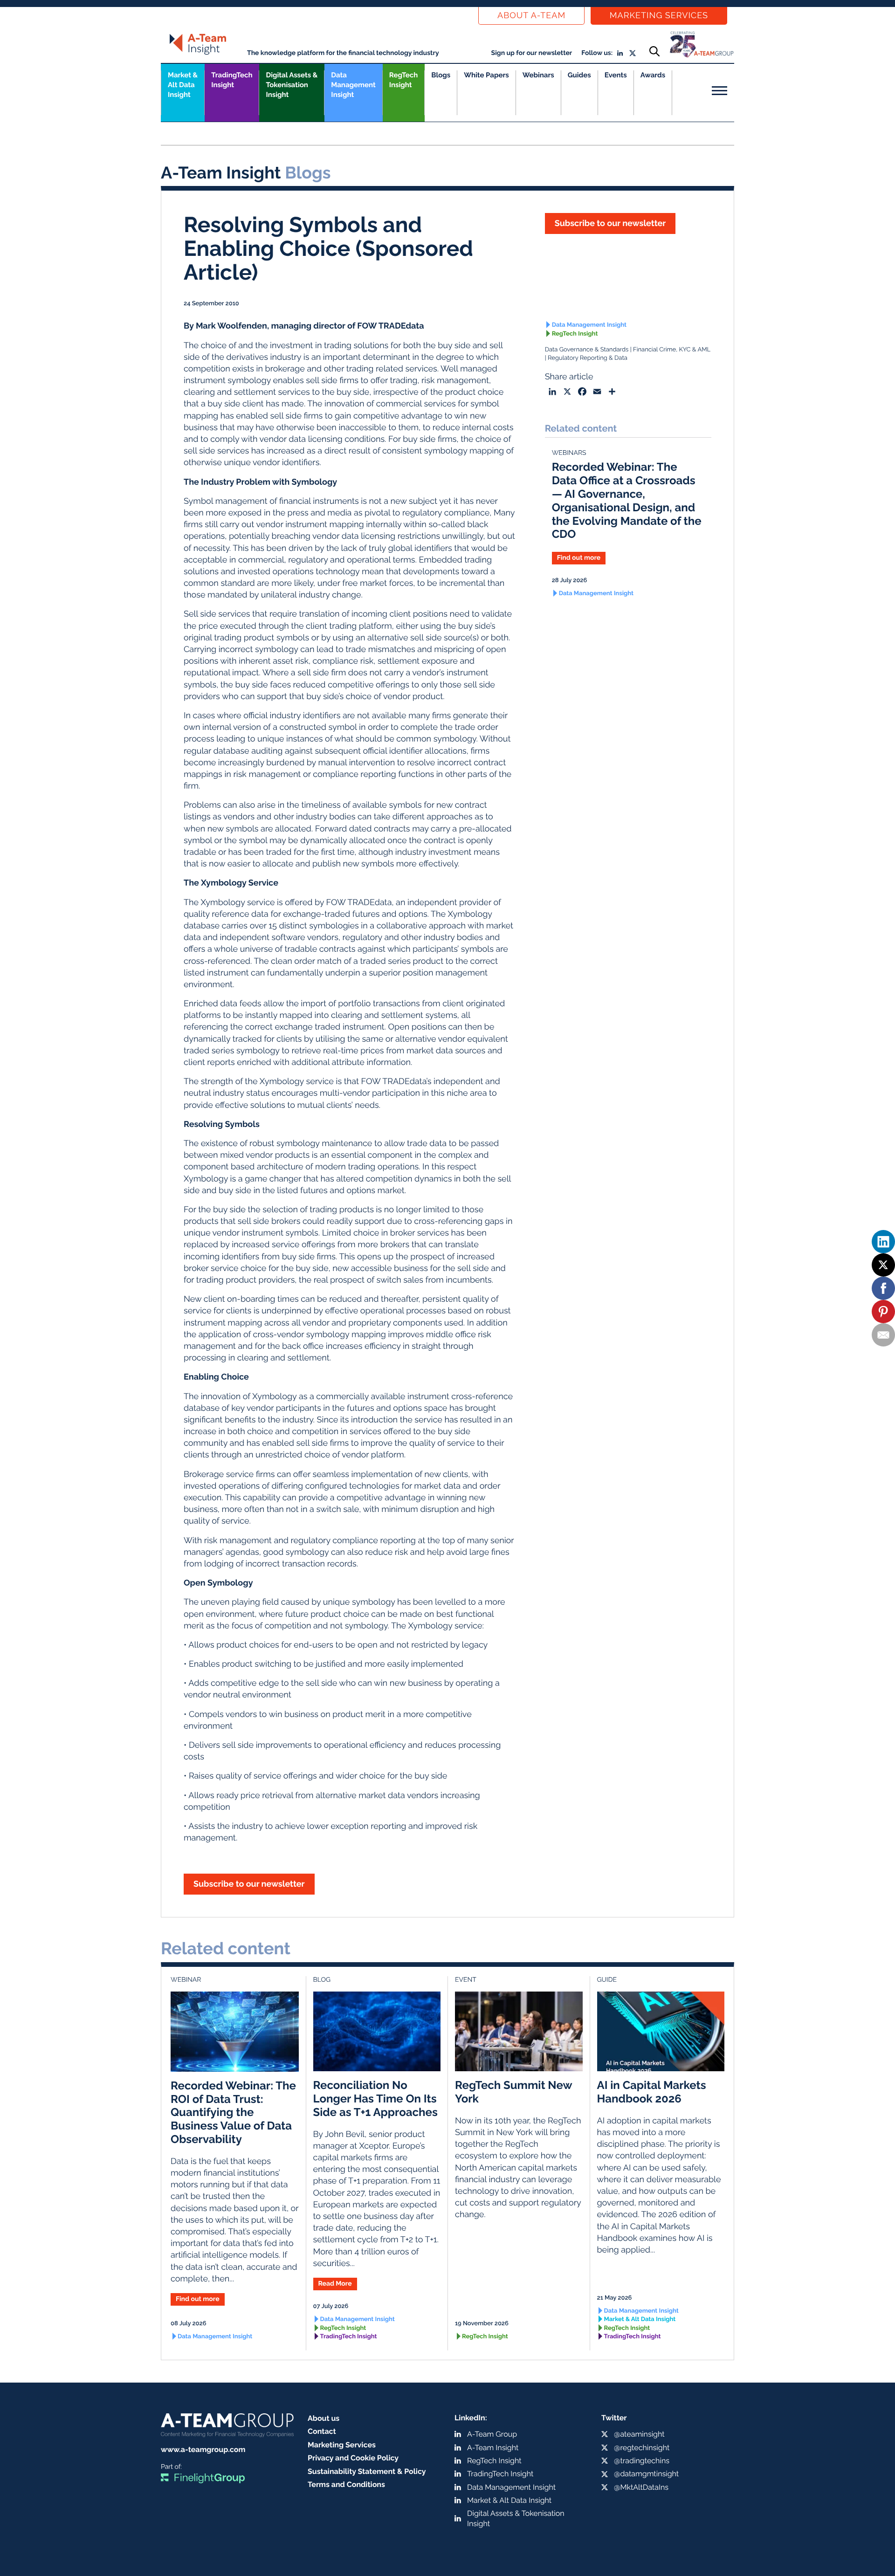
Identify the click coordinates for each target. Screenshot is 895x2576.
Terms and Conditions (346, 2484)
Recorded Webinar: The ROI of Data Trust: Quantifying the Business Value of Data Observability (233, 2112)
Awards (653, 75)
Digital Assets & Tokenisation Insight (292, 85)
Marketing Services (659, 16)
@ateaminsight (639, 2434)
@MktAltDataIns (641, 2487)
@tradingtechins (642, 2461)
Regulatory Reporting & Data (588, 358)
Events (616, 75)
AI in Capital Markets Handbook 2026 (652, 2092)
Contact (322, 2431)
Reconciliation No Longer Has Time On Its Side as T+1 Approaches (375, 2099)
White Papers (486, 75)
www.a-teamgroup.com (203, 2449)
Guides (579, 75)
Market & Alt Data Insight (640, 2319)
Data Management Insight (353, 85)
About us (324, 2418)
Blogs (441, 75)
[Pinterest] (883, 1312)
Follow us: (597, 53)
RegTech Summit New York (513, 2092)
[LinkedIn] (883, 1242)
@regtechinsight (642, 2448)
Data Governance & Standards (587, 350)
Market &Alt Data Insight (183, 85)
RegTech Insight (403, 80)
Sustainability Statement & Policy (367, 2471)
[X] (883, 1265)
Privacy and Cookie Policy (353, 2458)
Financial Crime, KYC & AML (671, 350)
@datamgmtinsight (646, 2474)
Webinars (538, 75)
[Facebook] (883, 1288)
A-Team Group (492, 2434)
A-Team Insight (493, 2448)
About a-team (531, 16)
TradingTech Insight (232, 80)
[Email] (883, 1335)
